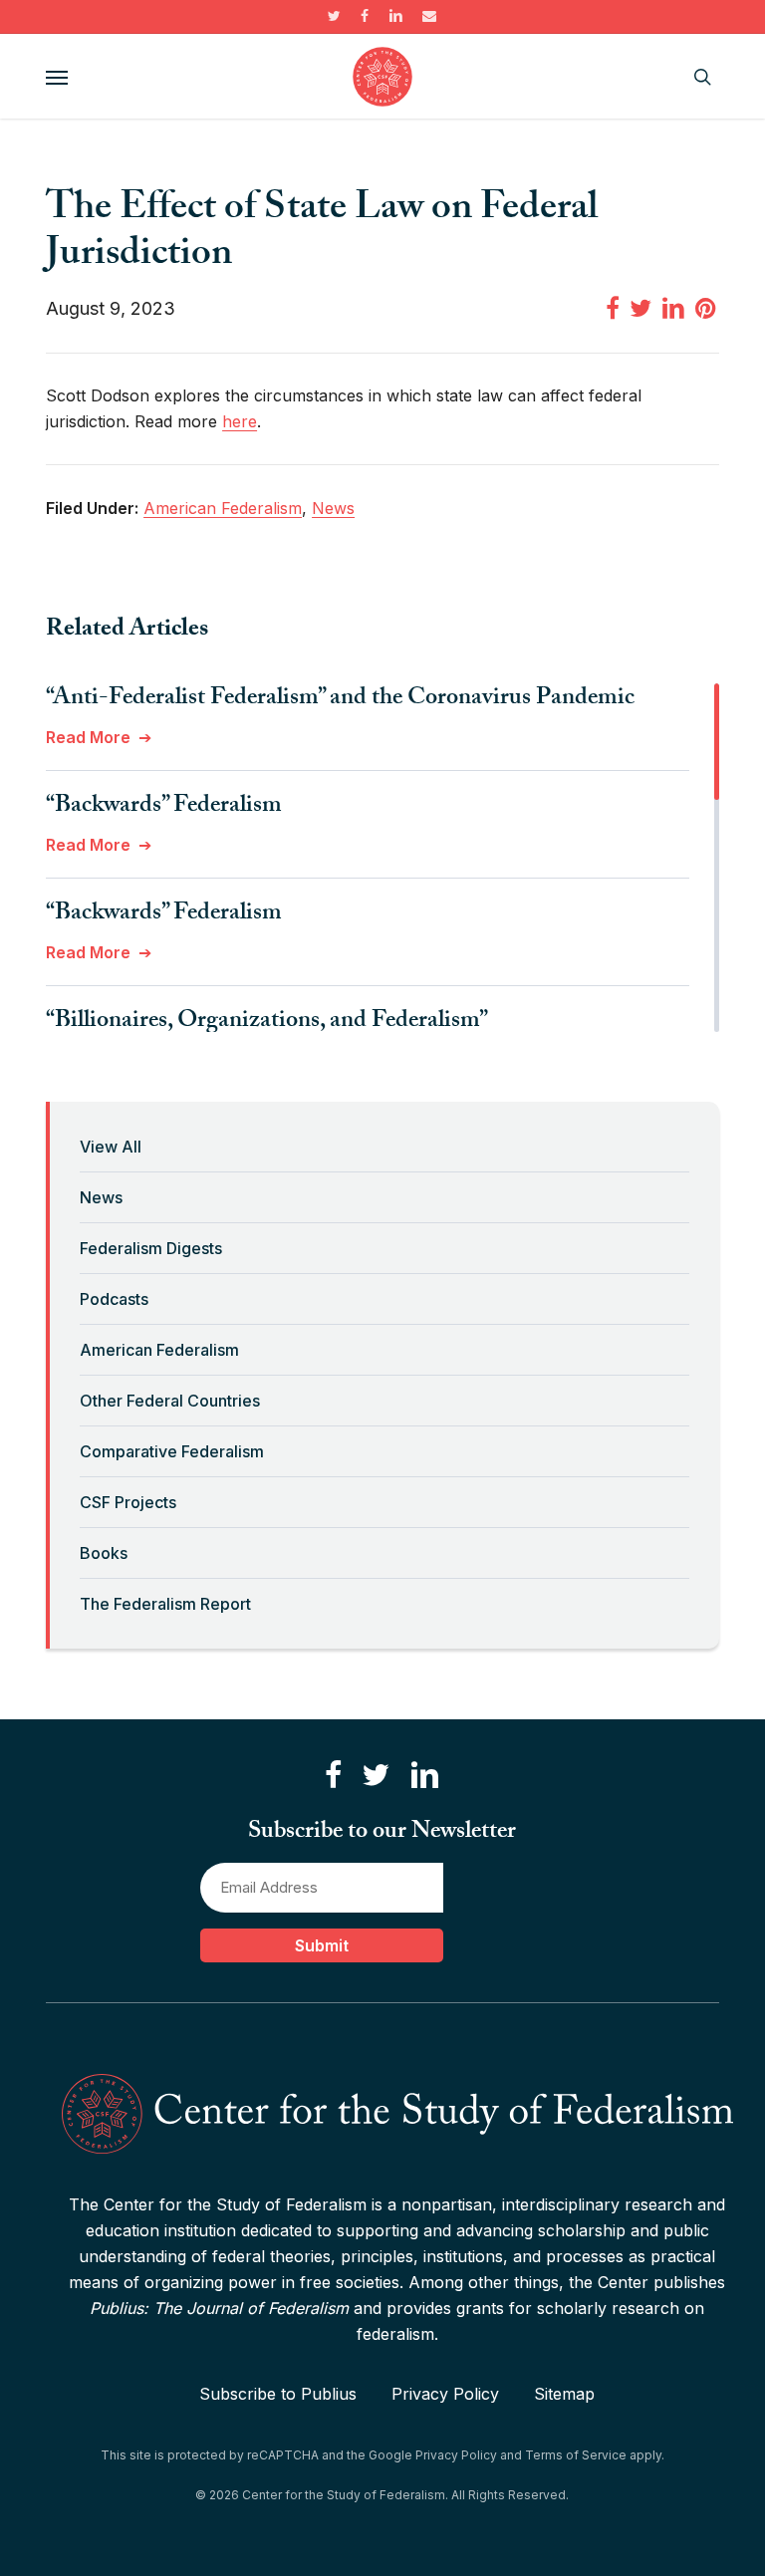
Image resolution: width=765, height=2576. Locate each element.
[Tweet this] (640, 307)
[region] (382, 858)
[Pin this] (707, 307)
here (240, 421)
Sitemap (564, 2394)
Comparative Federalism (172, 1451)
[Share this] (613, 307)
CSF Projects (128, 1502)
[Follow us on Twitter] (376, 1776)
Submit (322, 1945)
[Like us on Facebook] (333, 1776)
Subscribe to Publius (278, 2394)
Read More (88, 737)
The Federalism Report (165, 1604)
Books (104, 1553)
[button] (57, 77)
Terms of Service (576, 2455)
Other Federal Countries (170, 1401)
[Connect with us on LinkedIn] (424, 1776)
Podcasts (114, 1299)
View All (111, 1147)
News (101, 1197)
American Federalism (159, 1350)
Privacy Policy (445, 2394)
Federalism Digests (151, 1248)
